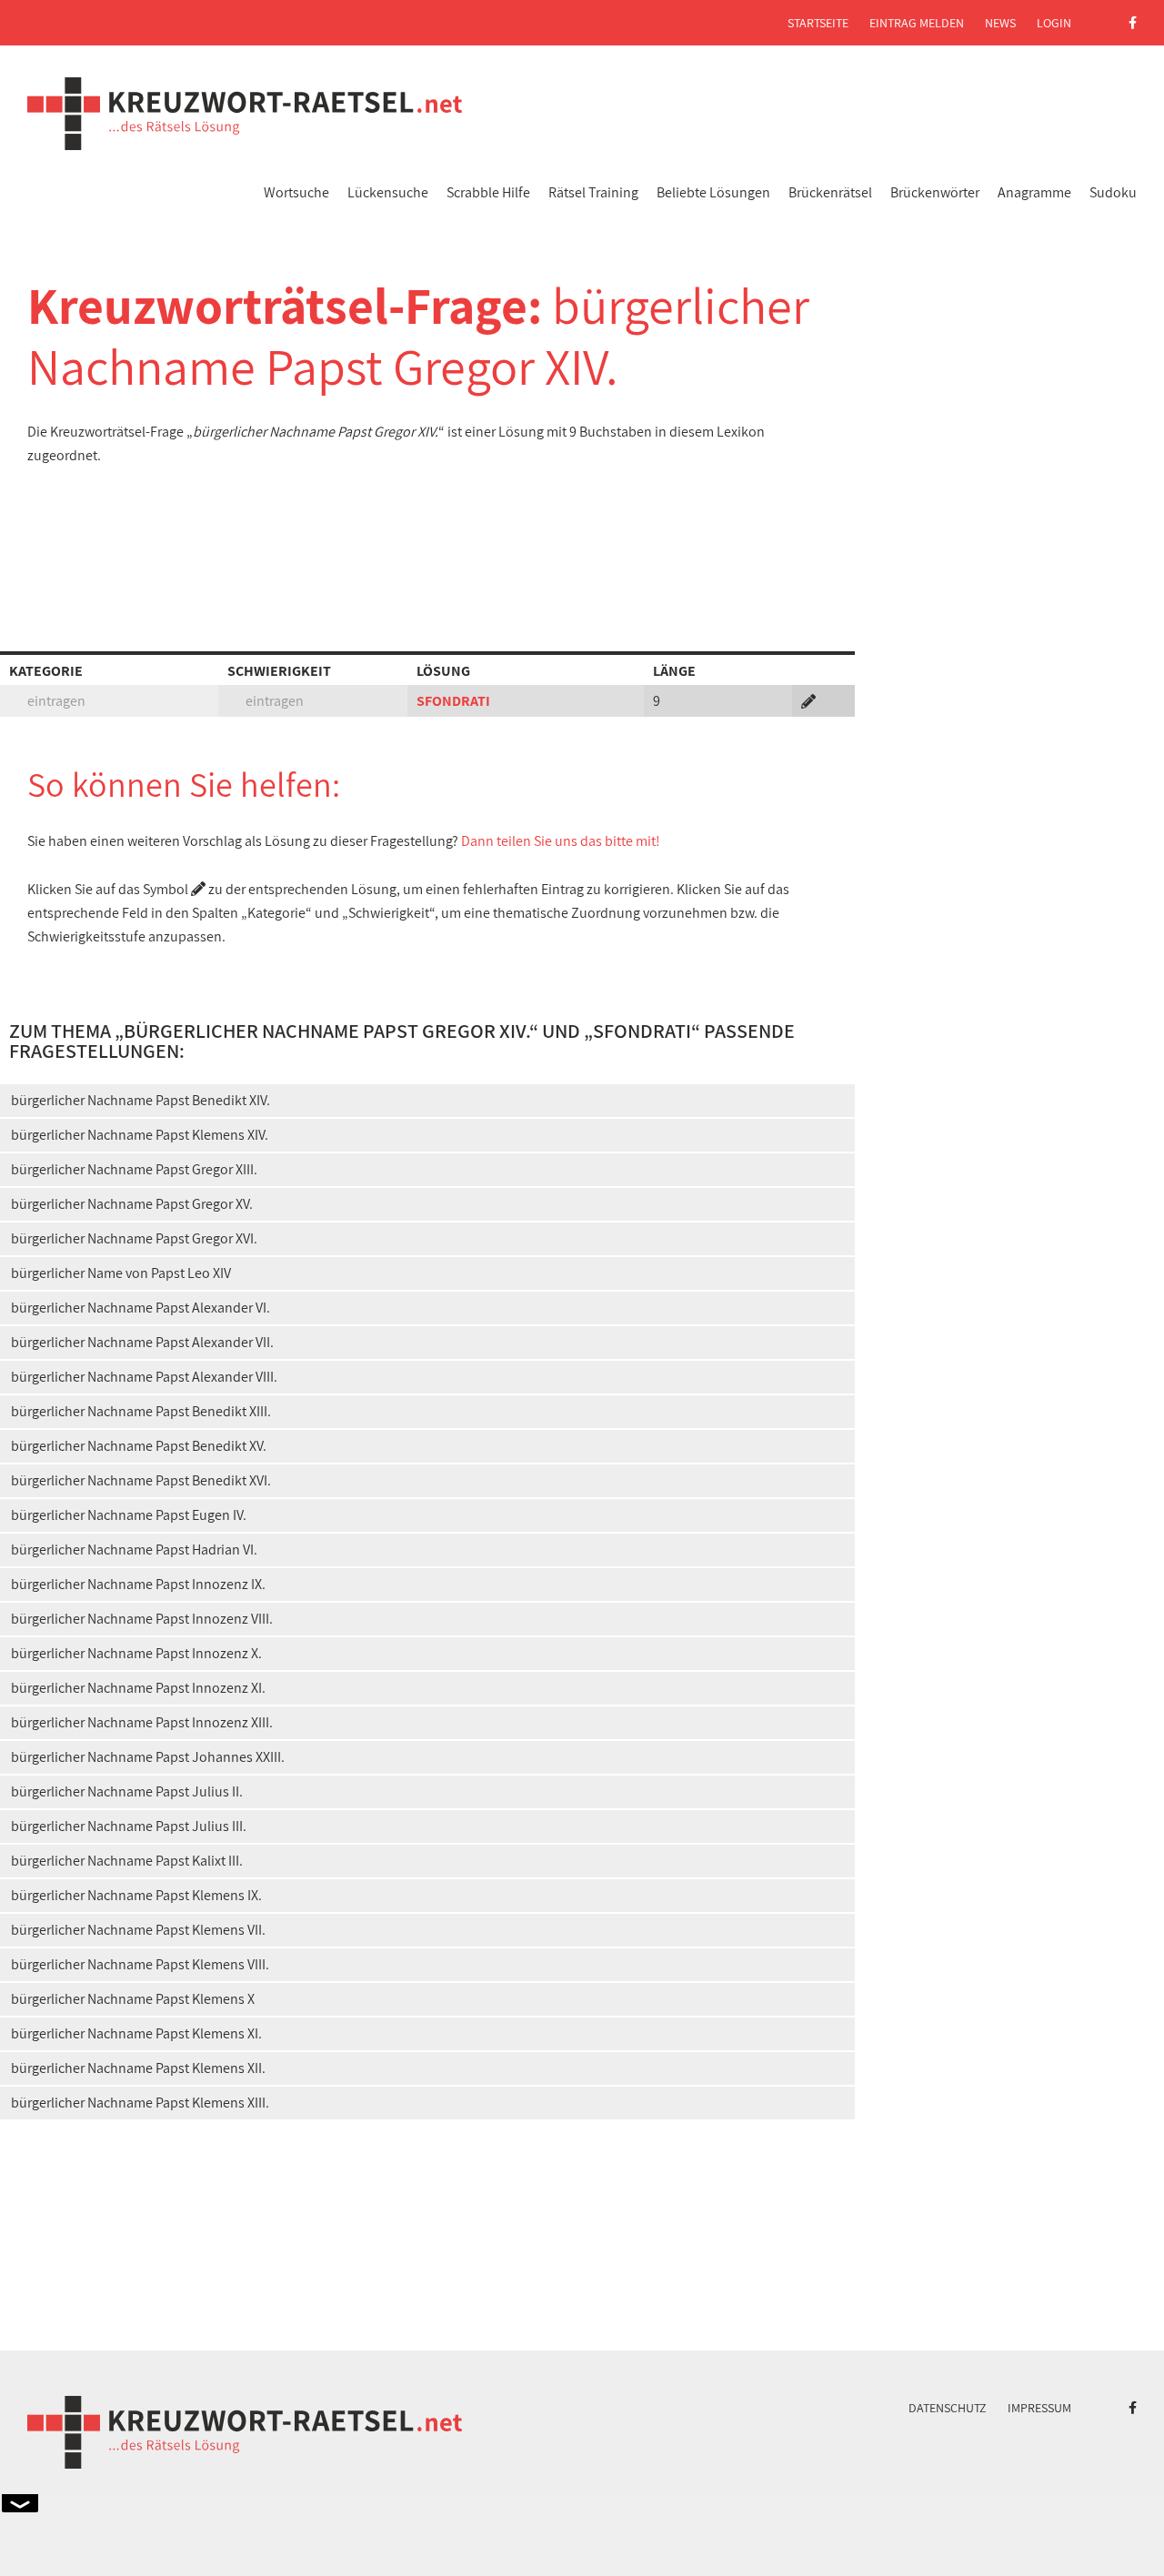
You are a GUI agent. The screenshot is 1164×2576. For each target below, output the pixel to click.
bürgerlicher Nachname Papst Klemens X (133, 1999)
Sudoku (1113, 192)
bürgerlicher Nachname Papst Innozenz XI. (138, 1688)
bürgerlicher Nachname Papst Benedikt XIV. (140, 1100)
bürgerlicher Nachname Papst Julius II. (127, 1791)
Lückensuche (388, 192)
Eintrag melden (917, 23)
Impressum (1039, 2408)
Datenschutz (948, 2408)
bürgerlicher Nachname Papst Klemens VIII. (140, 1964)
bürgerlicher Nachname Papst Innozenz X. (136, 1653)
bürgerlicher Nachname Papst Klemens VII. (138, 1930)
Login (1054, 23)
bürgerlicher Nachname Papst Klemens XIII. (140, 2103)
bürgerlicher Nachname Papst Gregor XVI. (134, 1238)
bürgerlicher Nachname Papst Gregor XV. (132, 1204)
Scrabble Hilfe (488, 192)
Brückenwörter (935, 192)
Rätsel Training (593, 192)
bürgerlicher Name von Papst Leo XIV (121, 1273)
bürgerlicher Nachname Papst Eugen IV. (129, 1515)
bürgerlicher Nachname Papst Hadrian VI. (134, 1550)
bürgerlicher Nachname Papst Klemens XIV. (140, 1135)
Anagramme (1034, 192)
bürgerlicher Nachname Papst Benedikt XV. (139, 1446)
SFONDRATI (453, 701)
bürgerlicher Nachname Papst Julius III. (129, 1826)
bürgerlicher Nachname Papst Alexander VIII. (144, 1377)
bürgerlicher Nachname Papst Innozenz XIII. (142, 1722)
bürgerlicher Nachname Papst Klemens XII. (138, 2068)
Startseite (818, 23)
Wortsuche (296, 192)
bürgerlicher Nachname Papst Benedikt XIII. (141, 1411)
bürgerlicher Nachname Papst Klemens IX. (136, 1895)
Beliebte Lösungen (713, 192)
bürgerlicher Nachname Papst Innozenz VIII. (142, 1619)
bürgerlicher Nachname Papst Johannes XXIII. (148, 1757)
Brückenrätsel (830, 192)
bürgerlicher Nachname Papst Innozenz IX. (138, 1584)
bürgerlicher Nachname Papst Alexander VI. (140, 1308)
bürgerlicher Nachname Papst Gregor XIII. (134, 1169)
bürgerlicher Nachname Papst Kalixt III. (127, 1861)
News (1000, 23)
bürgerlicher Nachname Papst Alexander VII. (142, 1342)
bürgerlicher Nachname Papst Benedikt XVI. (141, 1480)
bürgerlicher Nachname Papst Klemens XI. (136, 2033)
